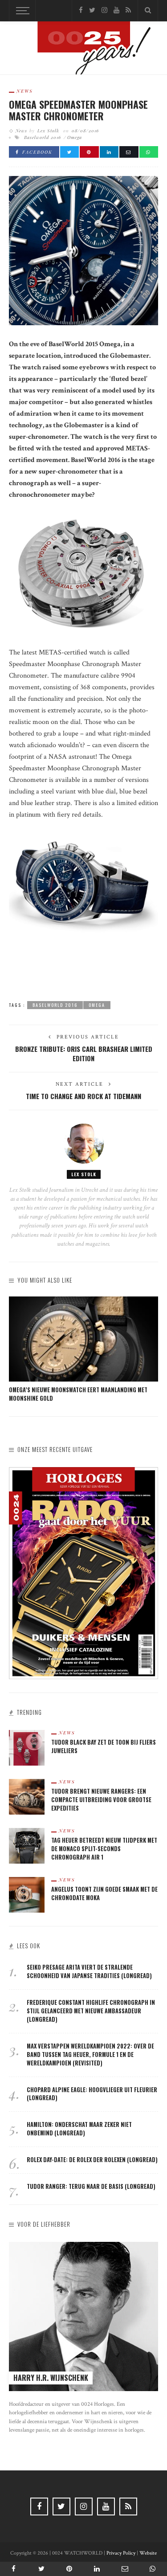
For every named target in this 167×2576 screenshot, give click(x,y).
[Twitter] (92, 10)
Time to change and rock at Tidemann (83, 1096)
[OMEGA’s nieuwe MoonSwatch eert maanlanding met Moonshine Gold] (83, 1339)
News (25, 91)
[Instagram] (104, 10)
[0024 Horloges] (84, 50)
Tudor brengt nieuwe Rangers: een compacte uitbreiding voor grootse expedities (101, 1800)
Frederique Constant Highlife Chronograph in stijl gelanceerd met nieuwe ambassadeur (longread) (91, 2011)
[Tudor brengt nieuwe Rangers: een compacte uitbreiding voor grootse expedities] (27, 1797)
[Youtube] (116, 10)
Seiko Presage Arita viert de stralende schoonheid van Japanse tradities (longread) (89, 1971)
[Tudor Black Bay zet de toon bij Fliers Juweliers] (27, 1748)
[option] (83, 1350)
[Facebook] (81, 10)
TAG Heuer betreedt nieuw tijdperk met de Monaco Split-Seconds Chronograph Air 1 (104, 1849)
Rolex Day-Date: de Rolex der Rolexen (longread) (92, 2160)
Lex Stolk (48, 131)
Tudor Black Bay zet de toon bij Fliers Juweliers (104, 1746)
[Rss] (128, 10)
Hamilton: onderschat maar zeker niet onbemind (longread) (79, 2129)
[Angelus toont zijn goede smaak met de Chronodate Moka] (27, 1895)
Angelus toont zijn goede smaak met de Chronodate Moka (104, 1893)
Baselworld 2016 (43, 137)
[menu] (21, 11)
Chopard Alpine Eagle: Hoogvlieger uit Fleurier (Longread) (92, 2094)
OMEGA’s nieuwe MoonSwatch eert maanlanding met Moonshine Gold (78, 1394)
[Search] (148, 11)
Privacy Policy (121, 2553)
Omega (75, 137)
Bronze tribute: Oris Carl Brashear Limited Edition (84, 1053)
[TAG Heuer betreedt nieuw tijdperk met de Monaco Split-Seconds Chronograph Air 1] (27, 1846)
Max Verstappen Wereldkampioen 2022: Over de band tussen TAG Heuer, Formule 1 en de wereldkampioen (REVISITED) (90, 2055)
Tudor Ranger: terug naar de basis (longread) (91, 2186)
